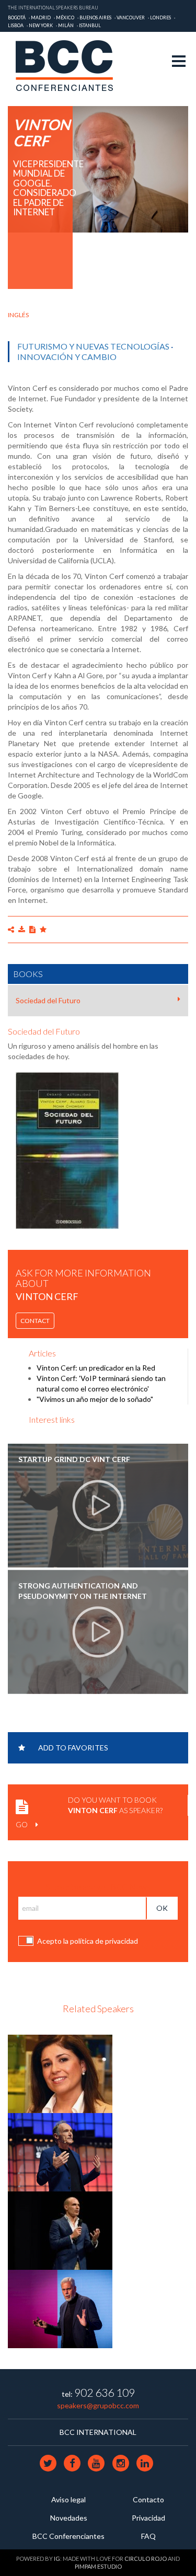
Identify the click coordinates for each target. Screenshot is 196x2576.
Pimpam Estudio (98, 2566)
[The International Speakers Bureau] (70, 66)
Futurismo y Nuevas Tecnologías (93, 346)
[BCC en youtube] (97, 2463)
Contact (35, 1321)
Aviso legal (68, 2499)
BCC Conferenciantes (68, 2536)
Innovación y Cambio (67, 357)
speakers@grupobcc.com (98, 2405)
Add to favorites (73, 1748)
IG (57, 2558)
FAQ (148, 2536)
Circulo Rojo (146, 2558)
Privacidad (148, 2518)
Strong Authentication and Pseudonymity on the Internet (83, 1591)
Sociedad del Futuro (48, 1000)
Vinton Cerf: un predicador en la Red (96, 1368)
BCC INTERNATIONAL (98, 2432)
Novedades (69, 2518)
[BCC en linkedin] (145, 2463)
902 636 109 (105, 2392)
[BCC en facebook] (73, 2463)
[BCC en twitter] (49, 2463)
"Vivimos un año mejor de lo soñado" (95, 1399)
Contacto (148, 2499)
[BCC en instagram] (121, 2463)
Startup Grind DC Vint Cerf (74, 1459)
